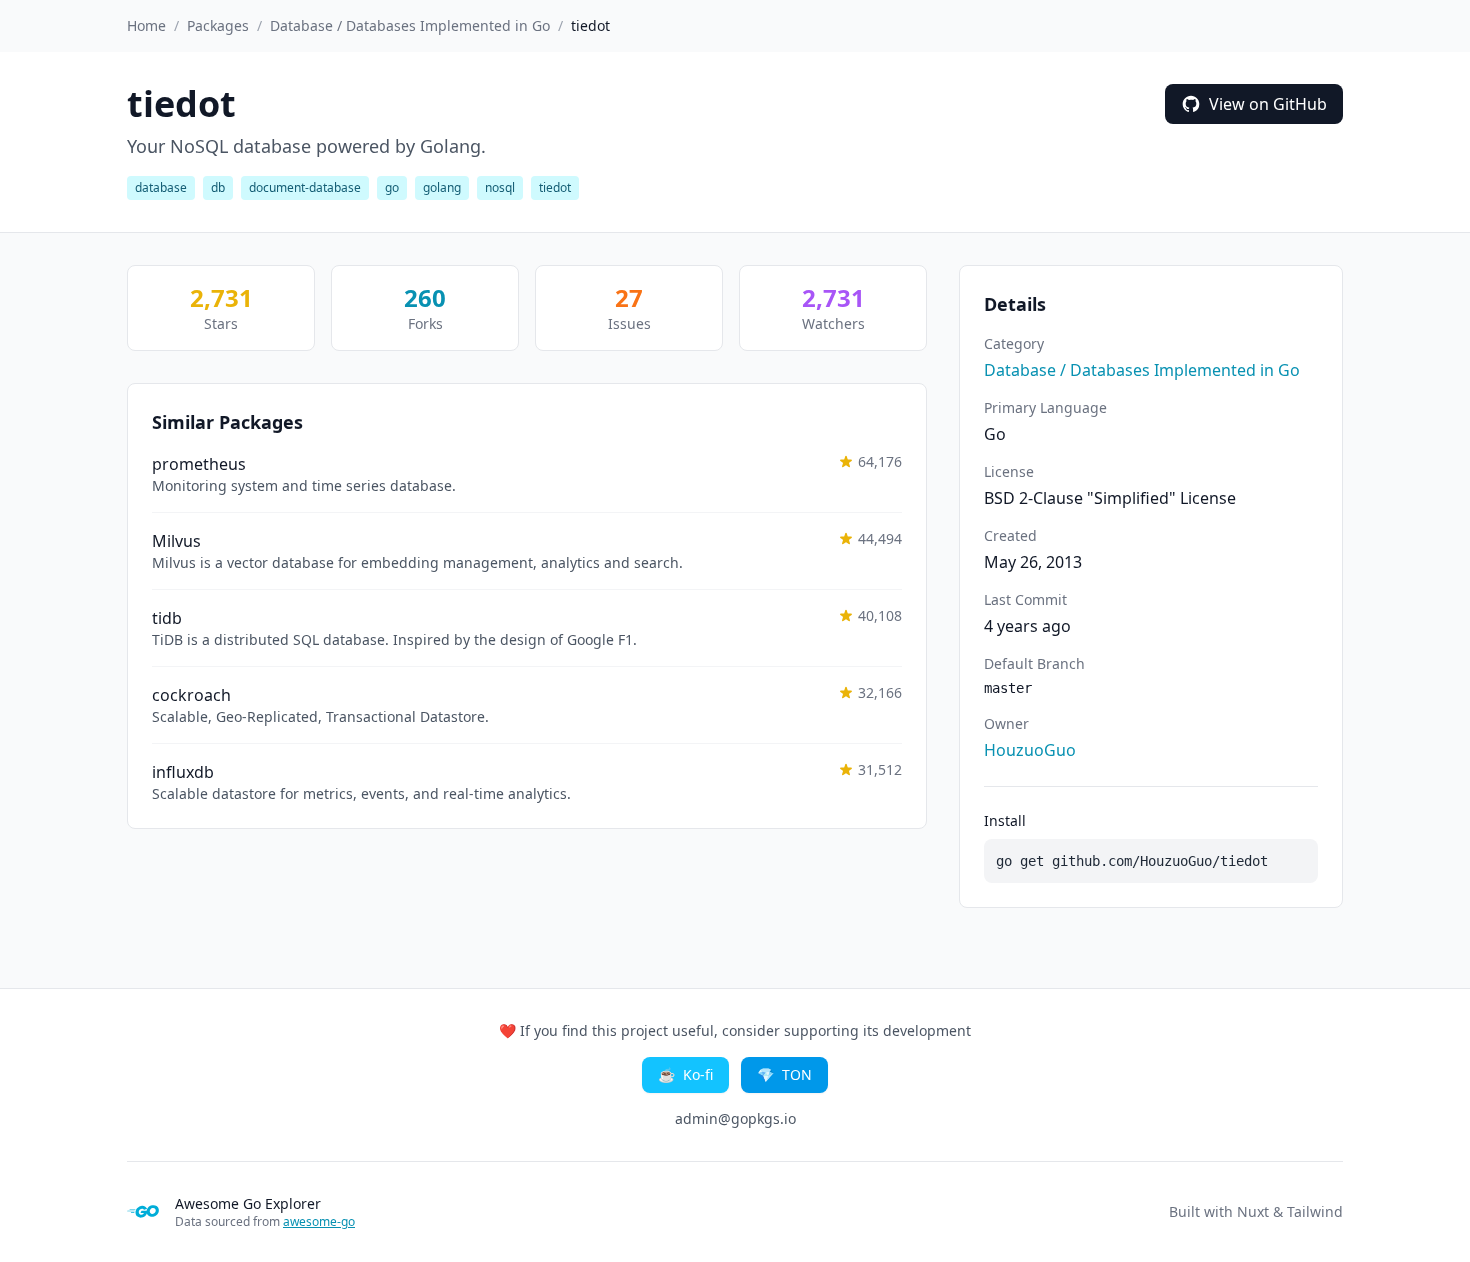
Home (146, 25)
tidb (167, 618)
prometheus (199, 464)
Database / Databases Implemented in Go (410, 25)
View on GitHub (1268, 104)
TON (784, 1074)
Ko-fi (685, 1074)
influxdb (183, 772)
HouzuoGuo (1030, 750)
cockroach (191, 695)
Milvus (176, 541)
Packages (218, 25)
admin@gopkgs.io (735, 1118)
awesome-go (319, 1221)
